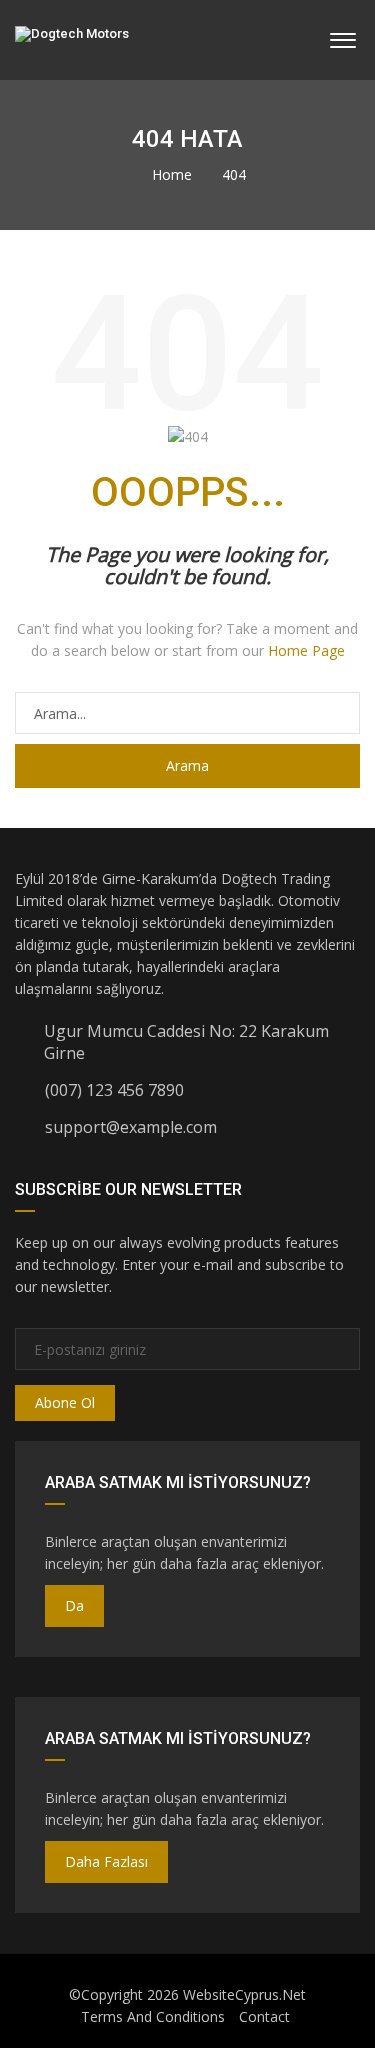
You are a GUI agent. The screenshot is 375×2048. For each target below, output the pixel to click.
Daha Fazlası (106, 1861)
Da (74, 1605)
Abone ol (65, 1402)
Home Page (306, 650)
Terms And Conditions (153, 2016)
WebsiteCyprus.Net (244, 1994)
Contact (264, 2016)
